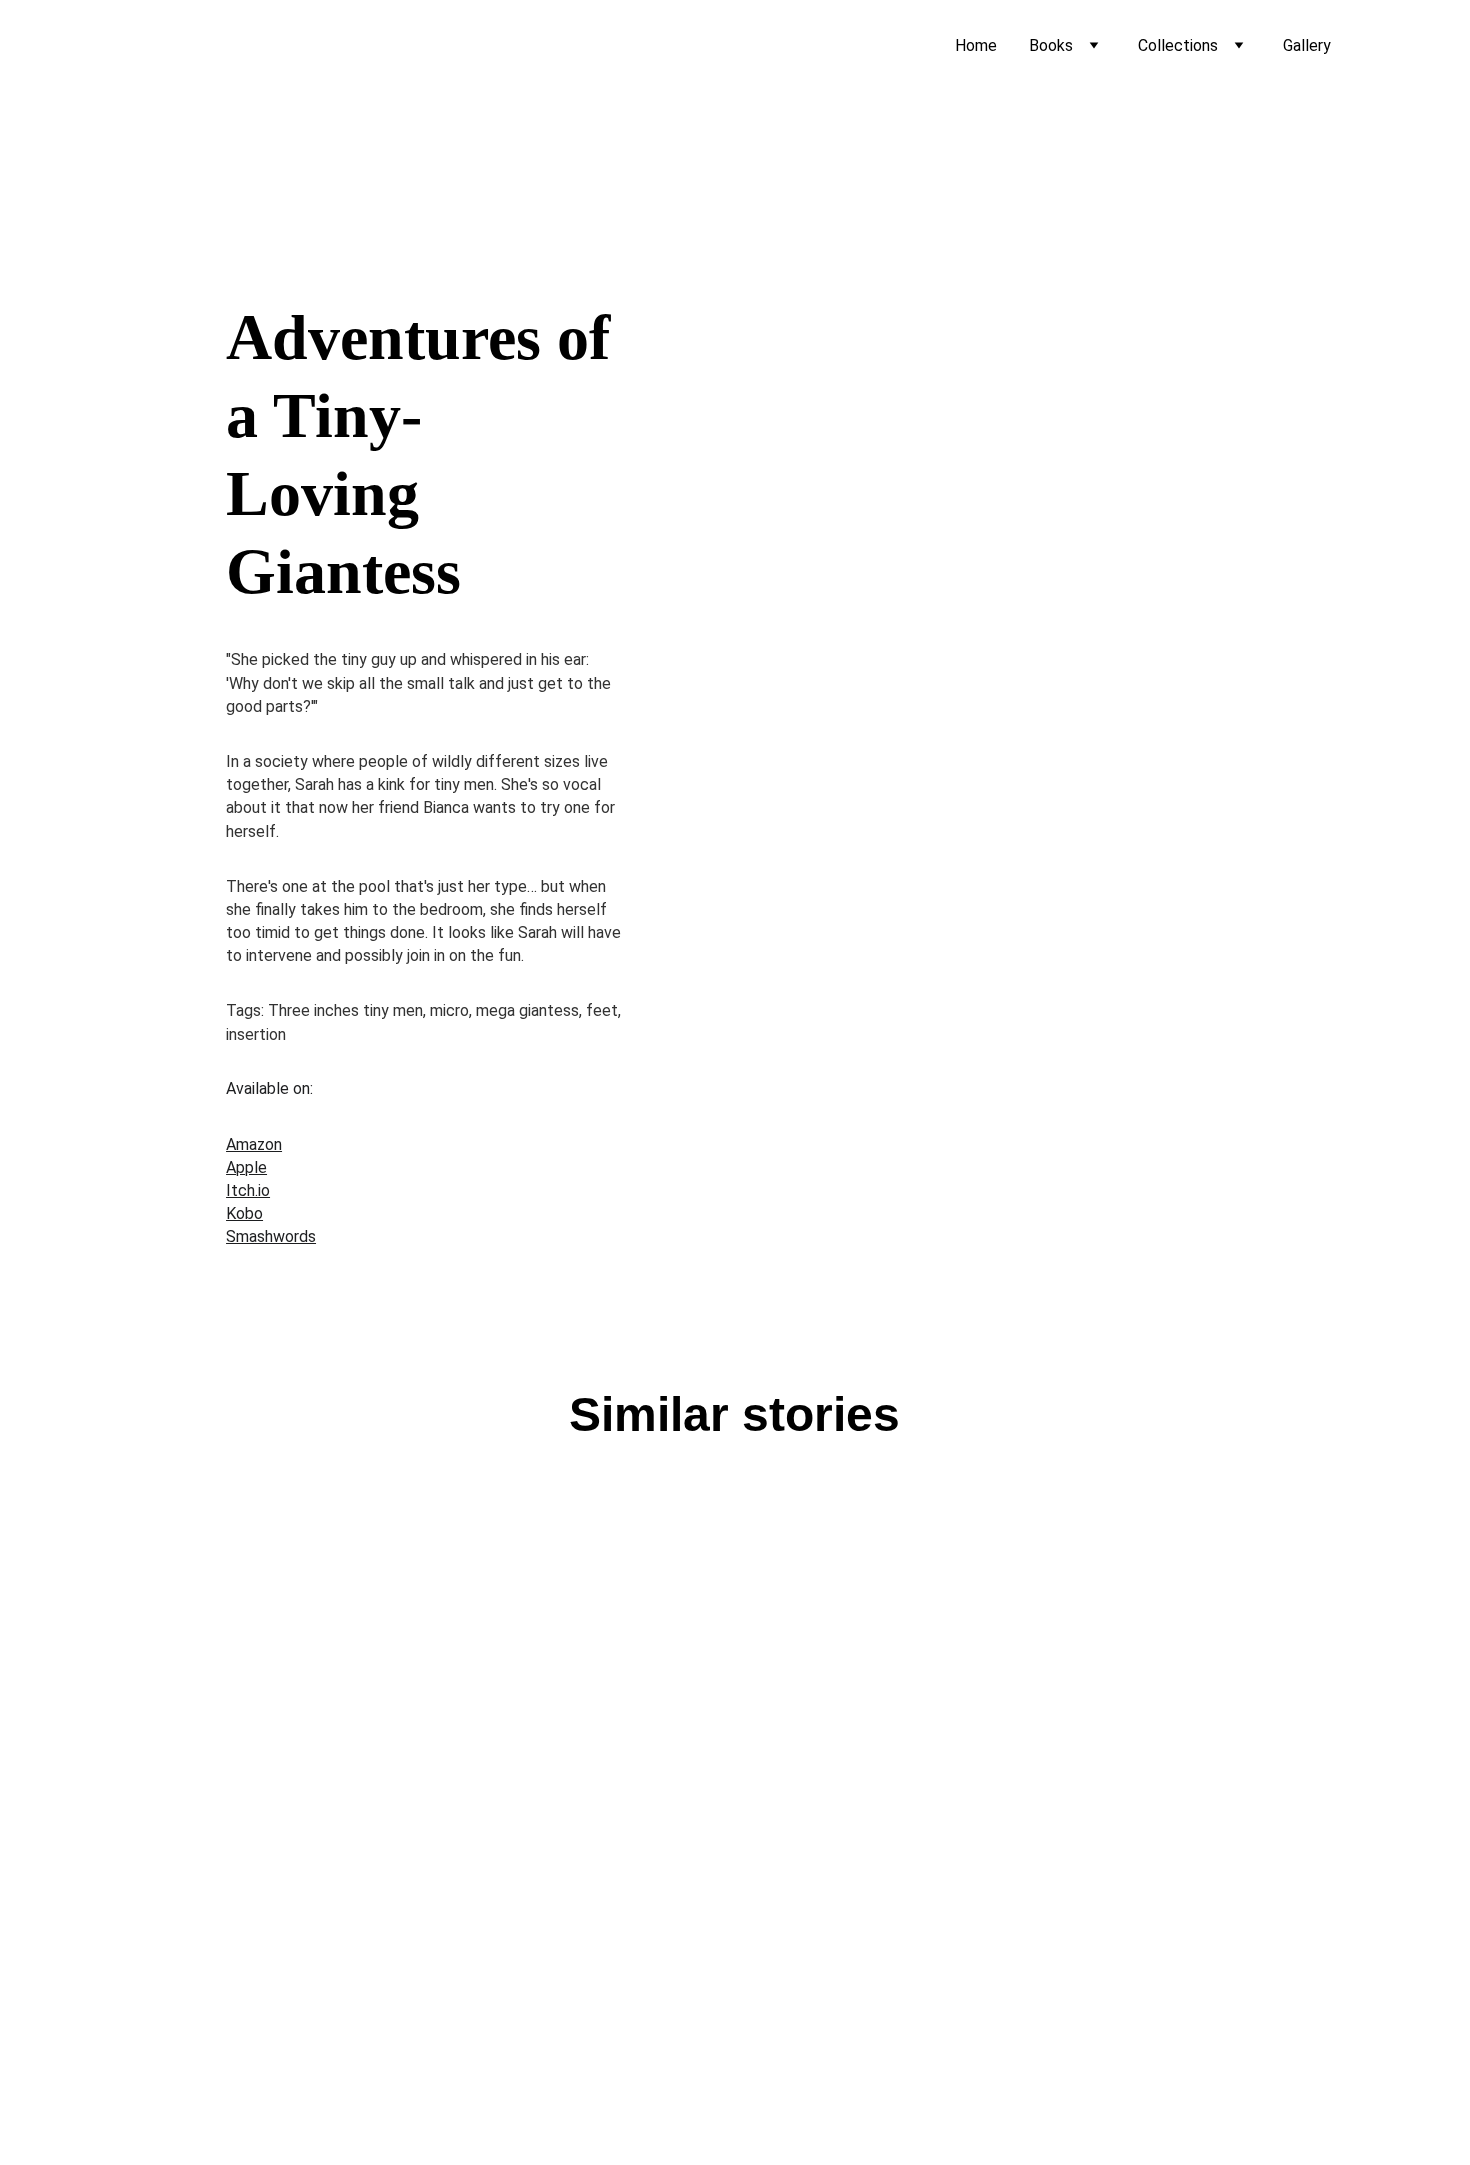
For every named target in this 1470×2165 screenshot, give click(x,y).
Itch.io (248, 1190)
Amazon (254, 1144)
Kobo (244, 1213)
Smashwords (271, 1236)
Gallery (1307, 45)
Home (976, 45)
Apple (246, 1167)
